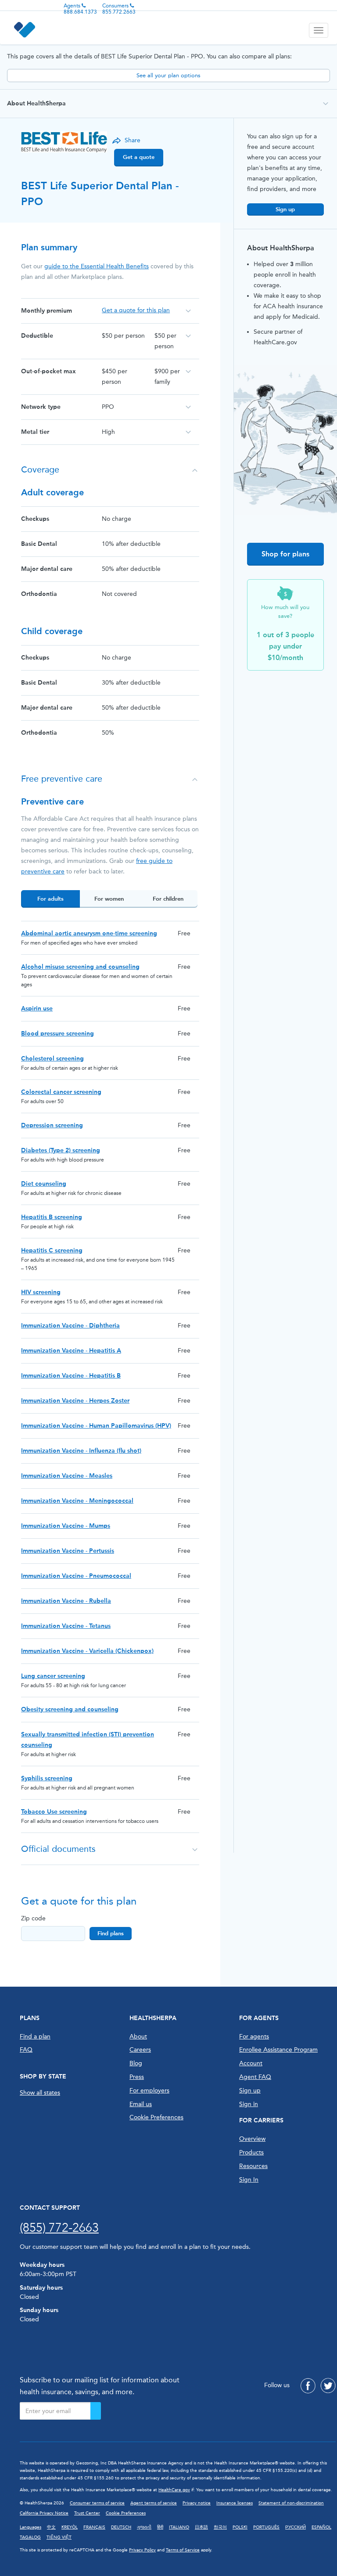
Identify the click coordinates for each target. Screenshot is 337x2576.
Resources (253, 2166)
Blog (136, 2063)
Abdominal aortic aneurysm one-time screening (89, 933)
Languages (30, 2527)
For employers (149, 2091)
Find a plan (35, 2037)
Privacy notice (197, 2503)
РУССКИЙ (296, 2527)
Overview (252, 2139)
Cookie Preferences (156, 2117)
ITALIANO (179, 2527)
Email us (141, 2104)
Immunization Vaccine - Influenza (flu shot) (81, 1451)
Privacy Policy (142, 2550)
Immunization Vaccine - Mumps (66, 1526)
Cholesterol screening (52, 1059)
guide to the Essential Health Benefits (97, 266)
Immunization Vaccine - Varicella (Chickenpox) (87, 1651)
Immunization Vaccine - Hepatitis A (71, 1351)
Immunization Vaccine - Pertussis (68, 1551)
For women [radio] (109, 899)
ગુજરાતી (144, 2527)
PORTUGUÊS (266, 2527)
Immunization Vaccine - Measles (67, 1476)
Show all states (40, 2093)
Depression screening (52, 1125)
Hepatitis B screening (52, 1217)
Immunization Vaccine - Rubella (66, 1601)
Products (251, 2152)
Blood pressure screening (57, 1034)
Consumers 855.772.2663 (119, 9)
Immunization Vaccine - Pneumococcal (76, 1576)
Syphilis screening (47, 1778)
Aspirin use (37, 1008)
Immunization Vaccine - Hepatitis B (71, 1376)
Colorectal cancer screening (61, 1092)
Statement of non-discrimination (291, 2503)
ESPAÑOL (321, 2527)
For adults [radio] (50, 899)
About (138, 2037)
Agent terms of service (154, 2503)
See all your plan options (168, 75)
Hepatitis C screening (52, 1250)
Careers (140, 2050)
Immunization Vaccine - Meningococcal (77, 1501)
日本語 (201, 2527)
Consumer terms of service (97, 2503)
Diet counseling (44, 1184)
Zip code (33, 1918)
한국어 (220, 2527)
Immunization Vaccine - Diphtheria (70, 1326)
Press (137, 2077)
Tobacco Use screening (54, 1812)
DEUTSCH (121, 2527)
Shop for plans (285, 554)
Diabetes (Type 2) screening (61, 1150)
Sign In (249, 2180)
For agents (254, 2037)
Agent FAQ (255, 2077)
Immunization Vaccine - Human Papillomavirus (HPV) (96, 1426)
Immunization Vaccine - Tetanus (66, 1626)
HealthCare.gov (174, 2490)
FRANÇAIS (94, 2527)
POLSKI (240, 2527)
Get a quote (139, 157)
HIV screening (41, 1292)
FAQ (26, 2050)
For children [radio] (168, 899)
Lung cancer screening (53, 1676)
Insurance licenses (235, 2503)
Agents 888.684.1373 (80, 9)
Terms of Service (183, 2550)
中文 (51, 2527)
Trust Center (87, 2513)
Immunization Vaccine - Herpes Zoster (75, 1401)
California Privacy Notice (44, 2513)
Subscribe (96, 2411)
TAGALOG (30, 2537)
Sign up (285, 209)
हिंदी (160, 2527)
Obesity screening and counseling (70, 1709)
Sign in (249, 2104)
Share (133, 140)
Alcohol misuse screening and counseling (80, 967)
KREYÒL (70, 2527)
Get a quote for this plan (136, 310)
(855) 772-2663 (59, 2228)
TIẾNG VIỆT (59, 2537)
